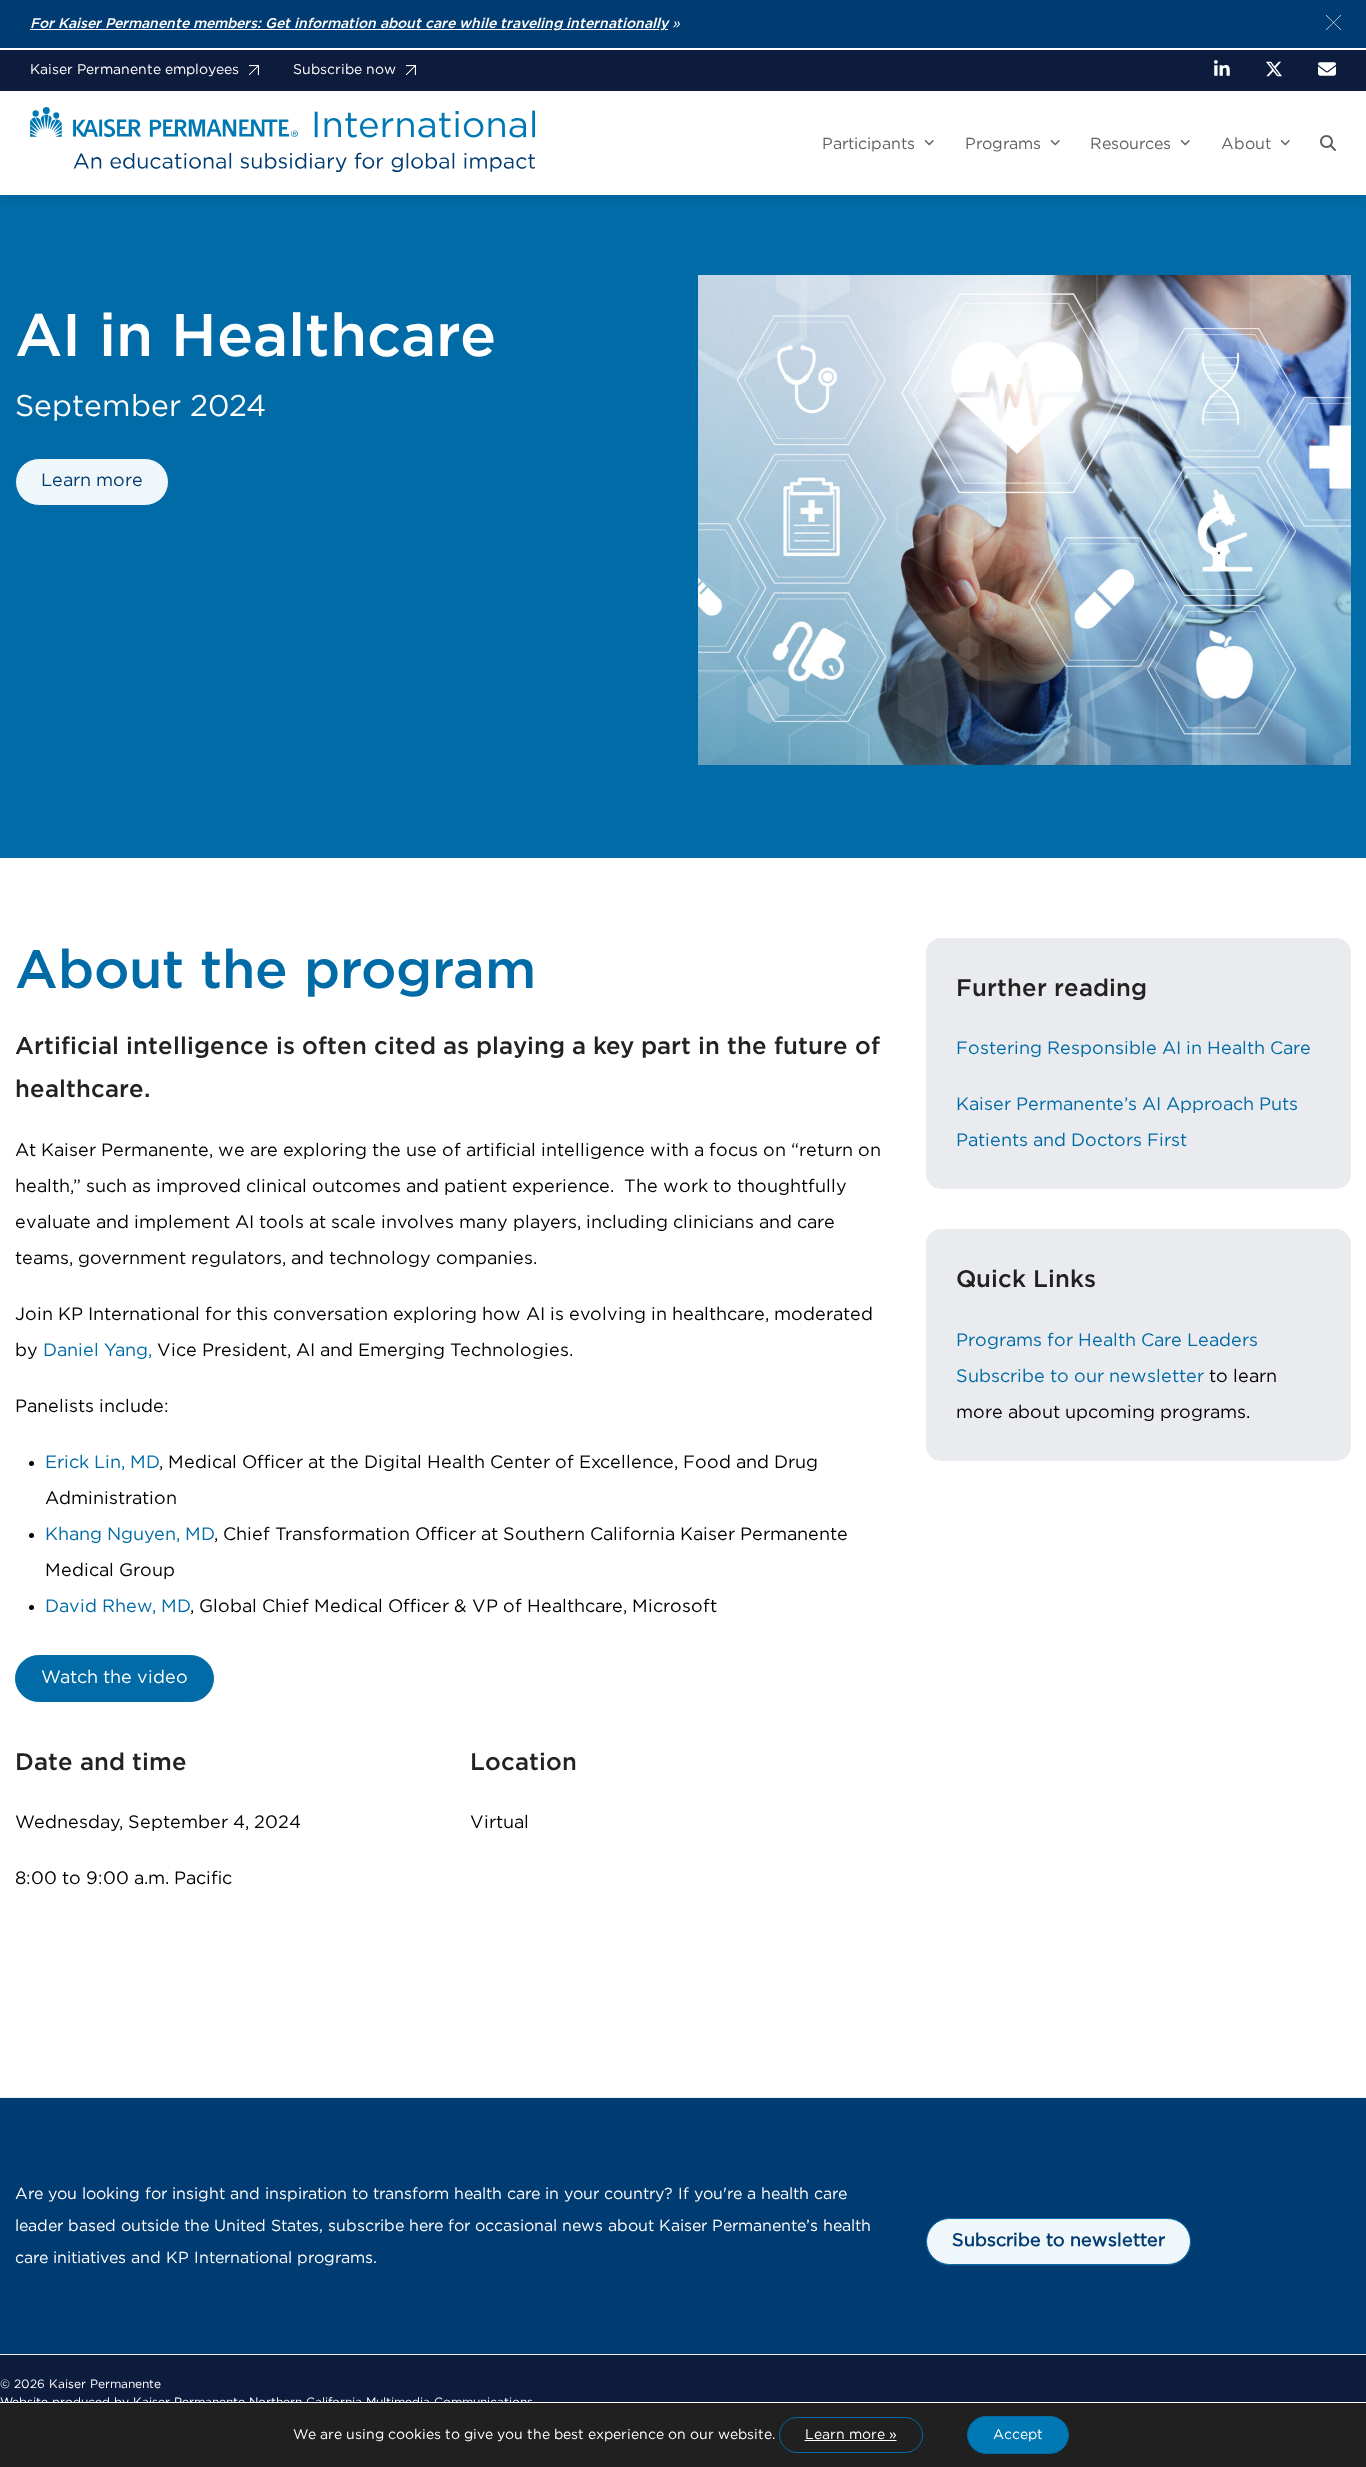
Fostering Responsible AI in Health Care (1133, 1049)
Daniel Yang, (97, 1351)
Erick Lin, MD (102, 1463)
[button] (1328, 144)
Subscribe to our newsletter (1080, 1377)
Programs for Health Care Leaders (1107, 1341)
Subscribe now (344, 70)
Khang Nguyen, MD (129, 1535)
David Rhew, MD (117, 1607)
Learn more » (851, 2435)
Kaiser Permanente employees (134, 70)
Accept (1018, 2435)
